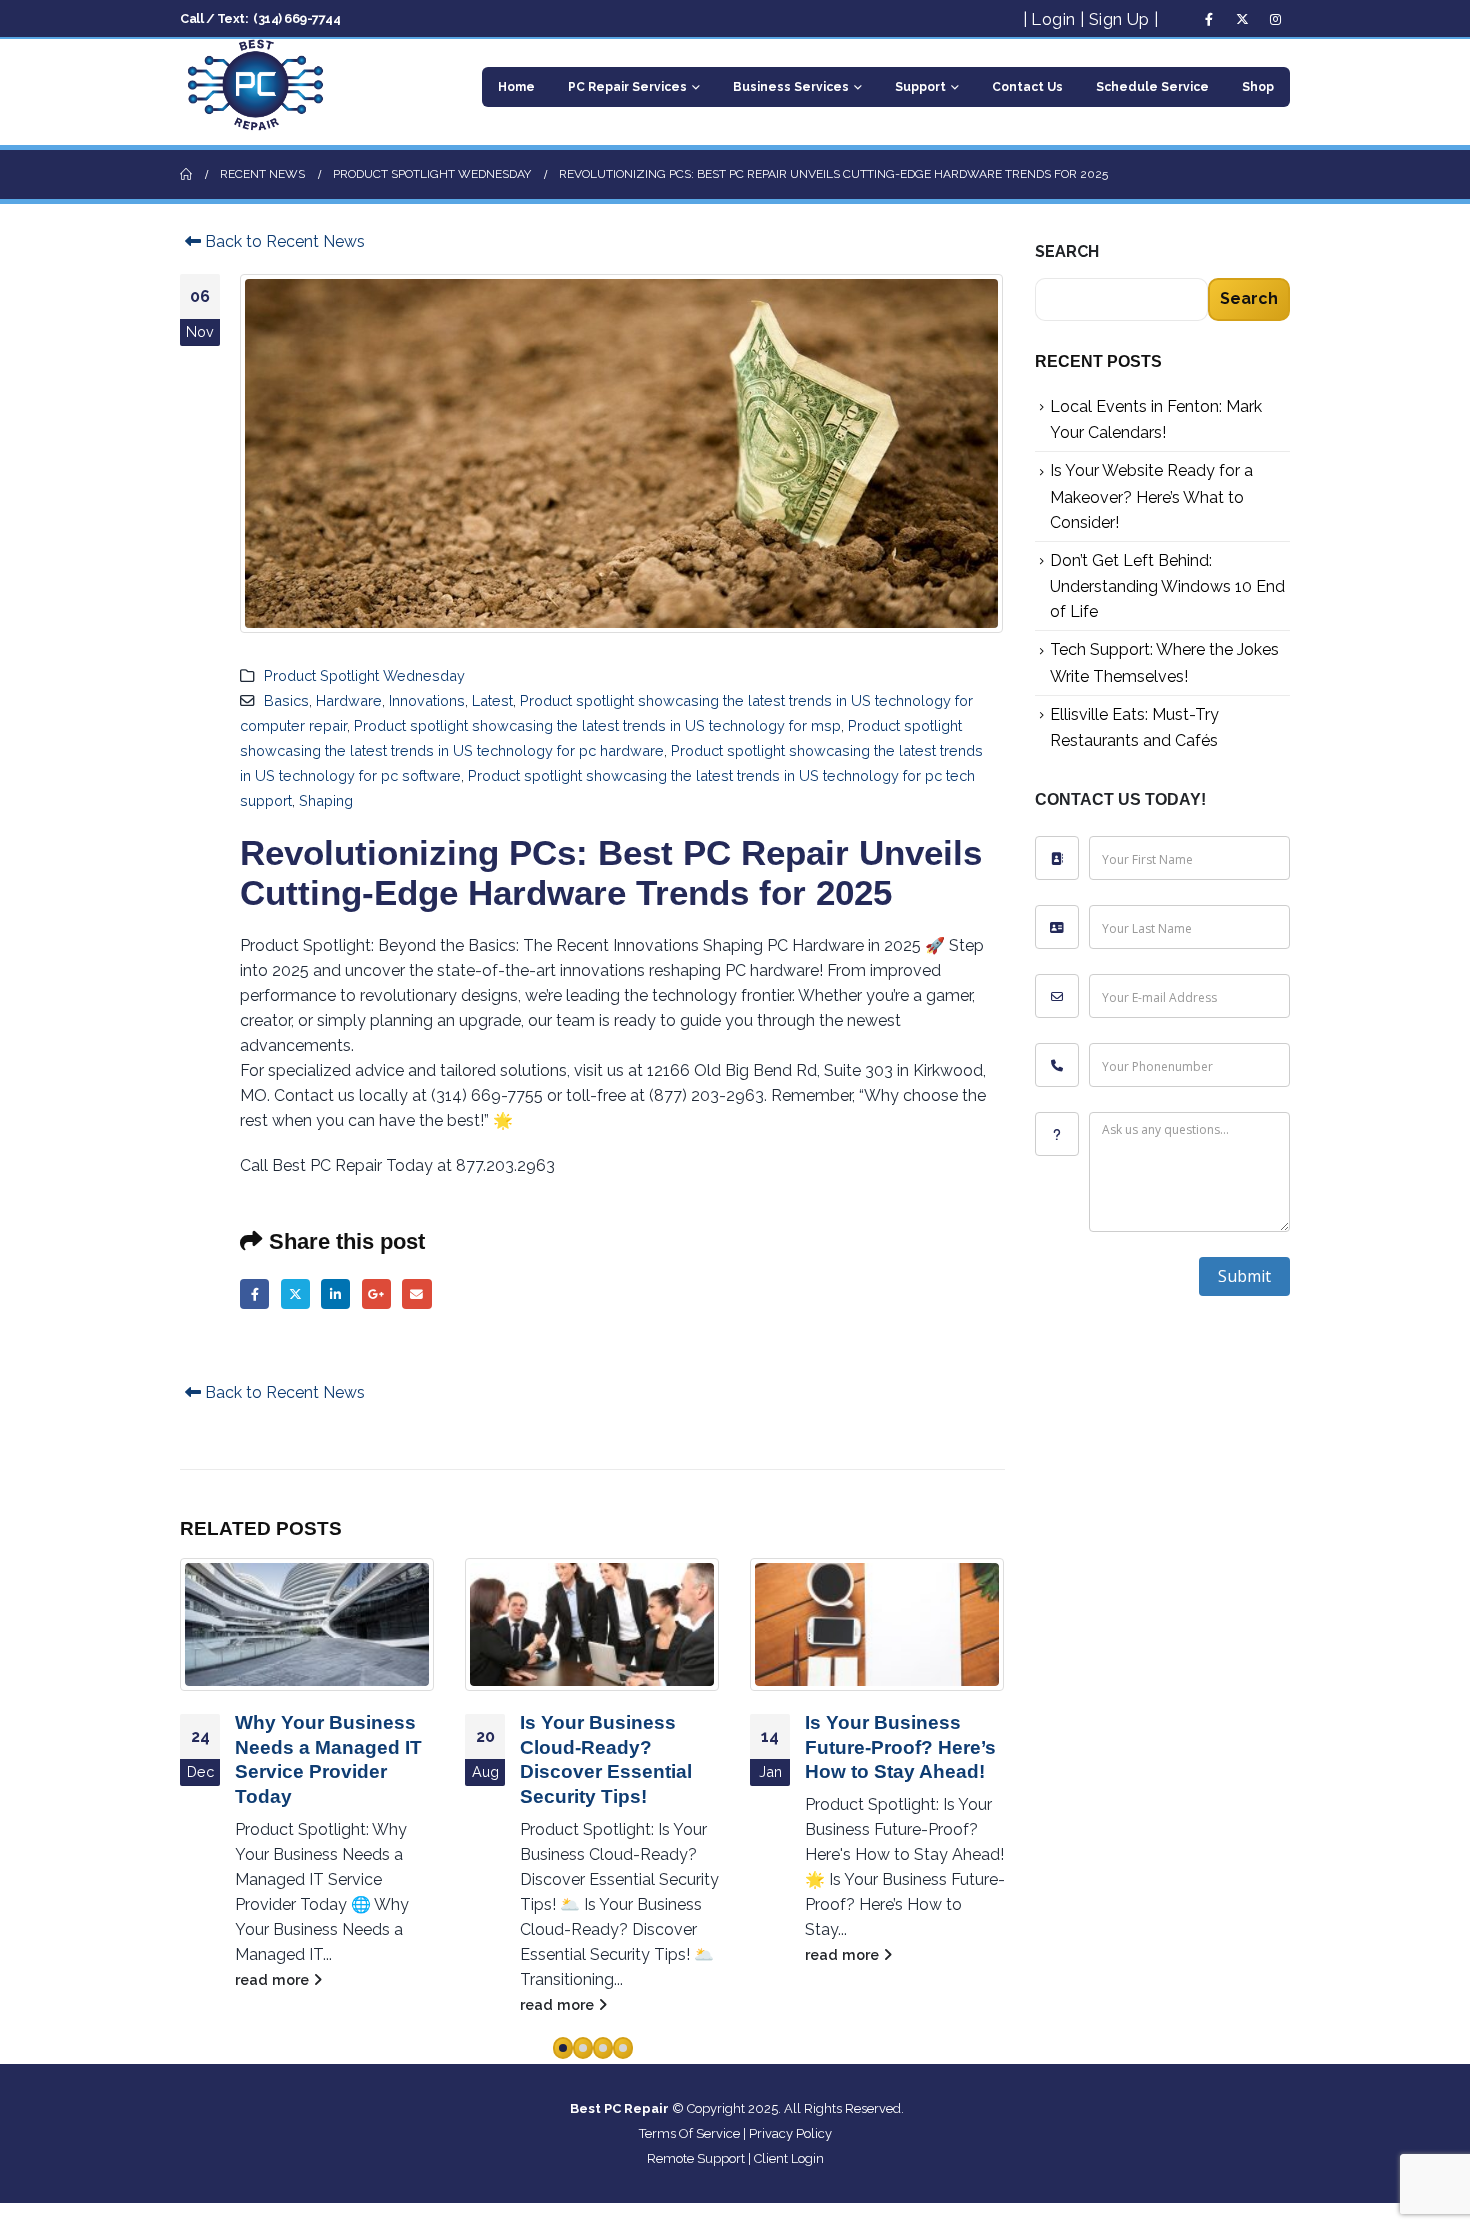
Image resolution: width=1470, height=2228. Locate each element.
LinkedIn (335, 1293)
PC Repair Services (627, 87)
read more (274, 1979)
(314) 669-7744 (296, 18)
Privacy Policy (790, 2133)
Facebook (254, 1293)
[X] (1242, 19)
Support (920, 87)
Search (1067, 251)
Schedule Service (1152, 87)
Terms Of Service (689, 2133)
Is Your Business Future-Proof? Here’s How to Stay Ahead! (900, 1747)
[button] (563, 2048)
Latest (492, 700)
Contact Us (1027, 87)
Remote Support (696, 2158)
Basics (286, 700)
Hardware (349, 700)
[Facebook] (1209, 19)
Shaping (326, 800)
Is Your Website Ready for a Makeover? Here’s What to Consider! (1151, 496)
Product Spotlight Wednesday (364, 675)
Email (416, 1293)
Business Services (791, 87)
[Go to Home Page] (186, 174)
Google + (376, 1293)
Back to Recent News (283, 241)
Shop (1258, 87)
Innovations (427, 700)
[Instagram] (1275, 19)
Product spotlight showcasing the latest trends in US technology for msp (597, 725)
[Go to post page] (307, 1624)
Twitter (295, 1293)
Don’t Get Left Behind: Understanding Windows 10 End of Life (1167, 586)
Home (516, 87)
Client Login (789, 2158)
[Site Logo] (255, 87)
